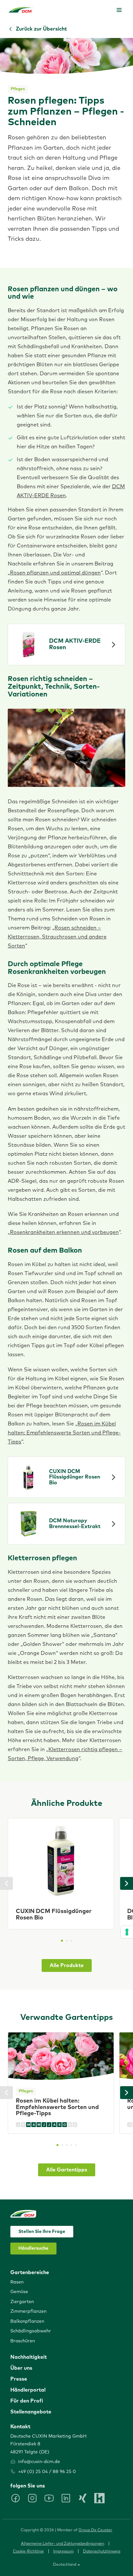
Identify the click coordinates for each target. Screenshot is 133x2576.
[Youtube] (49, 2498)
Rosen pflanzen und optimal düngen (55, 573)
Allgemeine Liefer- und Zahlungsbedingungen (63, 2544)
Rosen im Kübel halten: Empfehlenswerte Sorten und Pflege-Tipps (64, 1433)
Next (127, 1883)
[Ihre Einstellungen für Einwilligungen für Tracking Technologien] (127, 1932)
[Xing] (83, 2498)
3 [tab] (71, 1941)
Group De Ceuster (95, 2530)
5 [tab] (76, 2145)
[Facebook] (15, 2498)
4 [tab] (71, 2145)
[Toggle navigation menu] (119, 10)
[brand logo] (21, 10)
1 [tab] (62, 1941)
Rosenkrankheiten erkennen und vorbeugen (64, 1232)
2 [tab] (67, 1941)
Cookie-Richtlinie (28, 2552)
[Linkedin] (66, 2498)
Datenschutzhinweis (102, 2552)
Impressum (63, 2552)
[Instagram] (32, 2498)
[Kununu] (99, 2498)
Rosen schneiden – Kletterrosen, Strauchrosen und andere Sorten (57, 937)
